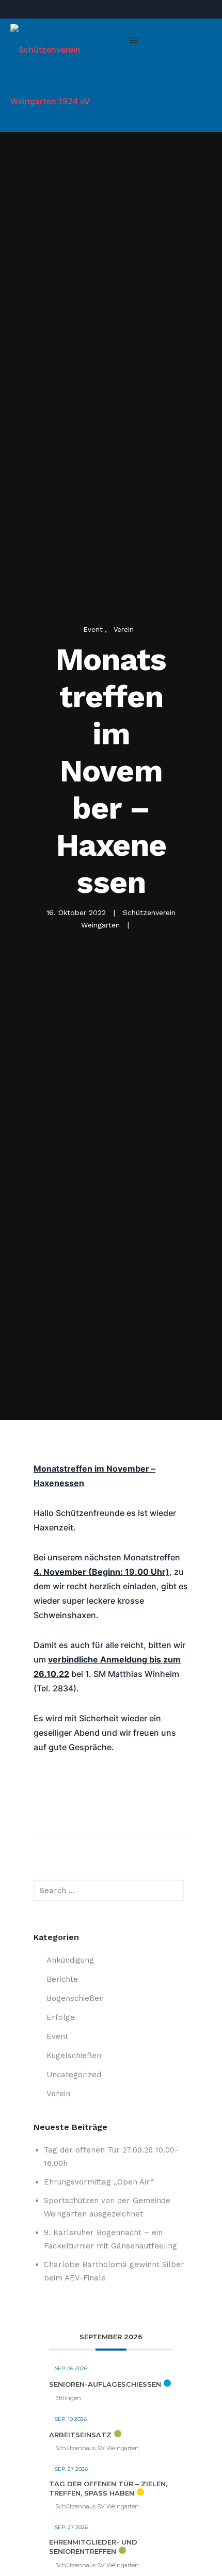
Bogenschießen (75, 1998)
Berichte (62, 1979)
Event (94, 630)
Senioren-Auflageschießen (105, 2384)
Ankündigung (70, 1960)
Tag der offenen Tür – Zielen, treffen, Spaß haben (108, 2488)
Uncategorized (74, 2075)
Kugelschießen (74, 2056)
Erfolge (61, 2017)
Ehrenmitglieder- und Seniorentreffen (93, 2547)
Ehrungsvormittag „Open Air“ (99, 2182)
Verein (124, 630)
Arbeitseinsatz (80, 2435)
